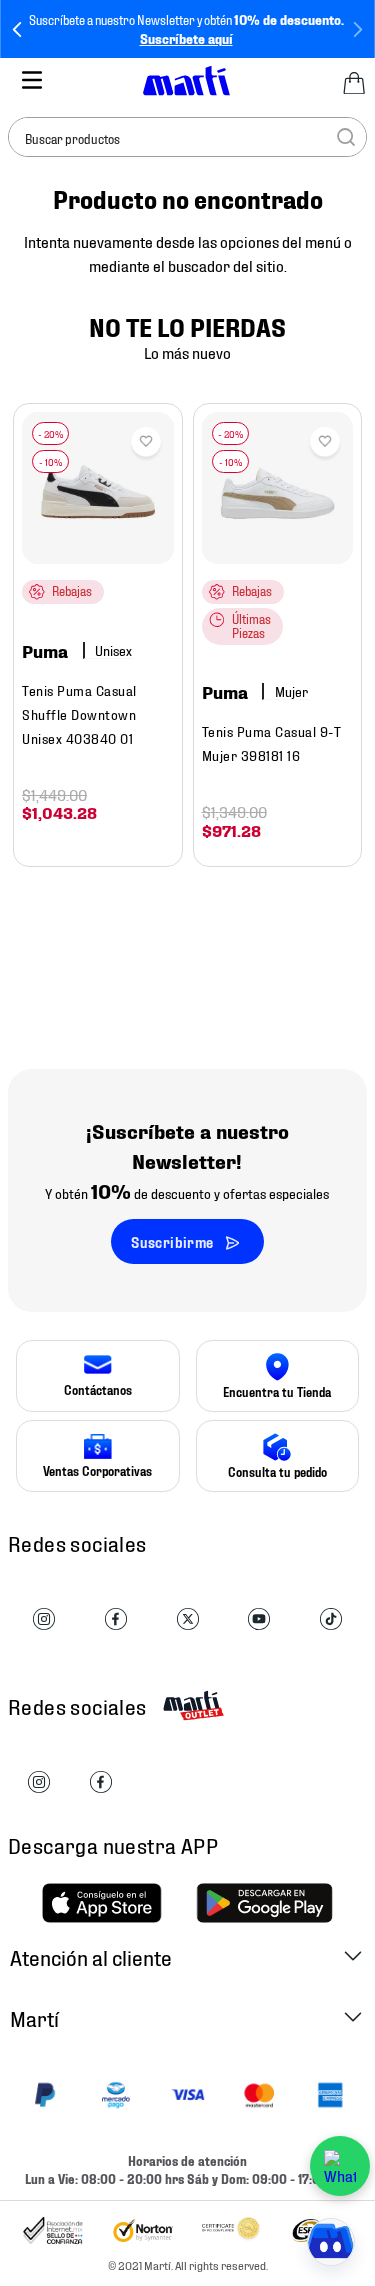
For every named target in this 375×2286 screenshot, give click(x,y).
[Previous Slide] (17, 29)
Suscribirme (172, 1241)
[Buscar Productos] (346, 137)
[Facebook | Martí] (116, 1620)
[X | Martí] (188, 1620)
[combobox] (187, 137)
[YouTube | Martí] (259, 1620)
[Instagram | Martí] (44, 1620)
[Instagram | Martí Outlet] (39, 1783)
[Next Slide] (357, 29)
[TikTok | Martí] (331, 1620)
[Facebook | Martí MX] (101, 1783)
